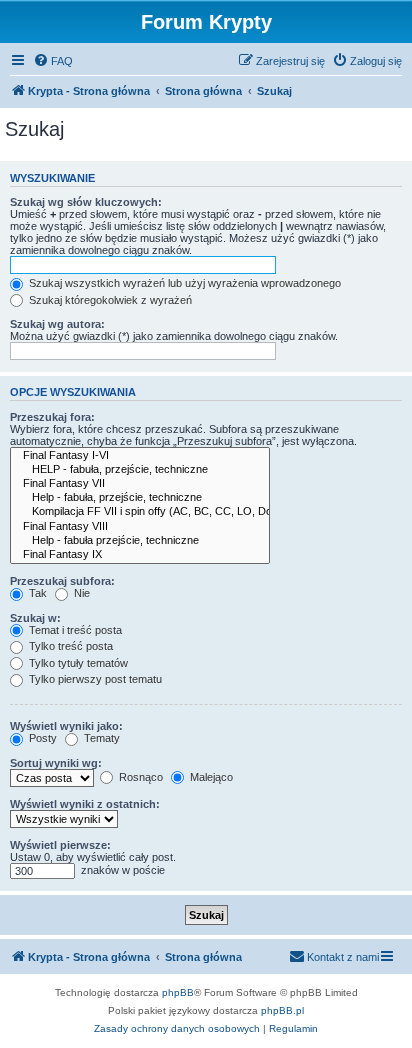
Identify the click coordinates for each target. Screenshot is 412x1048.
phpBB (178, 992)
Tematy (100, 738)
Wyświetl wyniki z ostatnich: (85, 804)
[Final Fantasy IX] (140, 555)
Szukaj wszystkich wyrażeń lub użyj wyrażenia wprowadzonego (183, 283)
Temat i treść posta (74, 630)
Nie (80, 593)
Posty (41, 738)
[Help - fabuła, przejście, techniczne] (140, 498)
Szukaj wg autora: (57, 324)
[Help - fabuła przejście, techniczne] (140, 541)
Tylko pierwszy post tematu (94, 679)
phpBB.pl (282, 1010)
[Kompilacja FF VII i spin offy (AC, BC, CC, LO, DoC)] (140, 512)
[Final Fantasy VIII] (140, 527)
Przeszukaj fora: (52, 417)
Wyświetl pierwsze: (60, 845)
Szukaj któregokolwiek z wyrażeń (109, 300)
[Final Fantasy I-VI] (140, 456)
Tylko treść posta (69, 646)
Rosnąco (139, 777)
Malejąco (210, 777)
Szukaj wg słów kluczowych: (86, 202)
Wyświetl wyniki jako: (66, 726)
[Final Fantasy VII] (140, 484)
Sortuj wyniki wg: (56, 763)
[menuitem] (53, 61)
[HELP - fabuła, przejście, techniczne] (140, 470)
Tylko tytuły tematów (77, 663)
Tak (36, 593)
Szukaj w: (35, 618)
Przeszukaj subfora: (62, 581)
